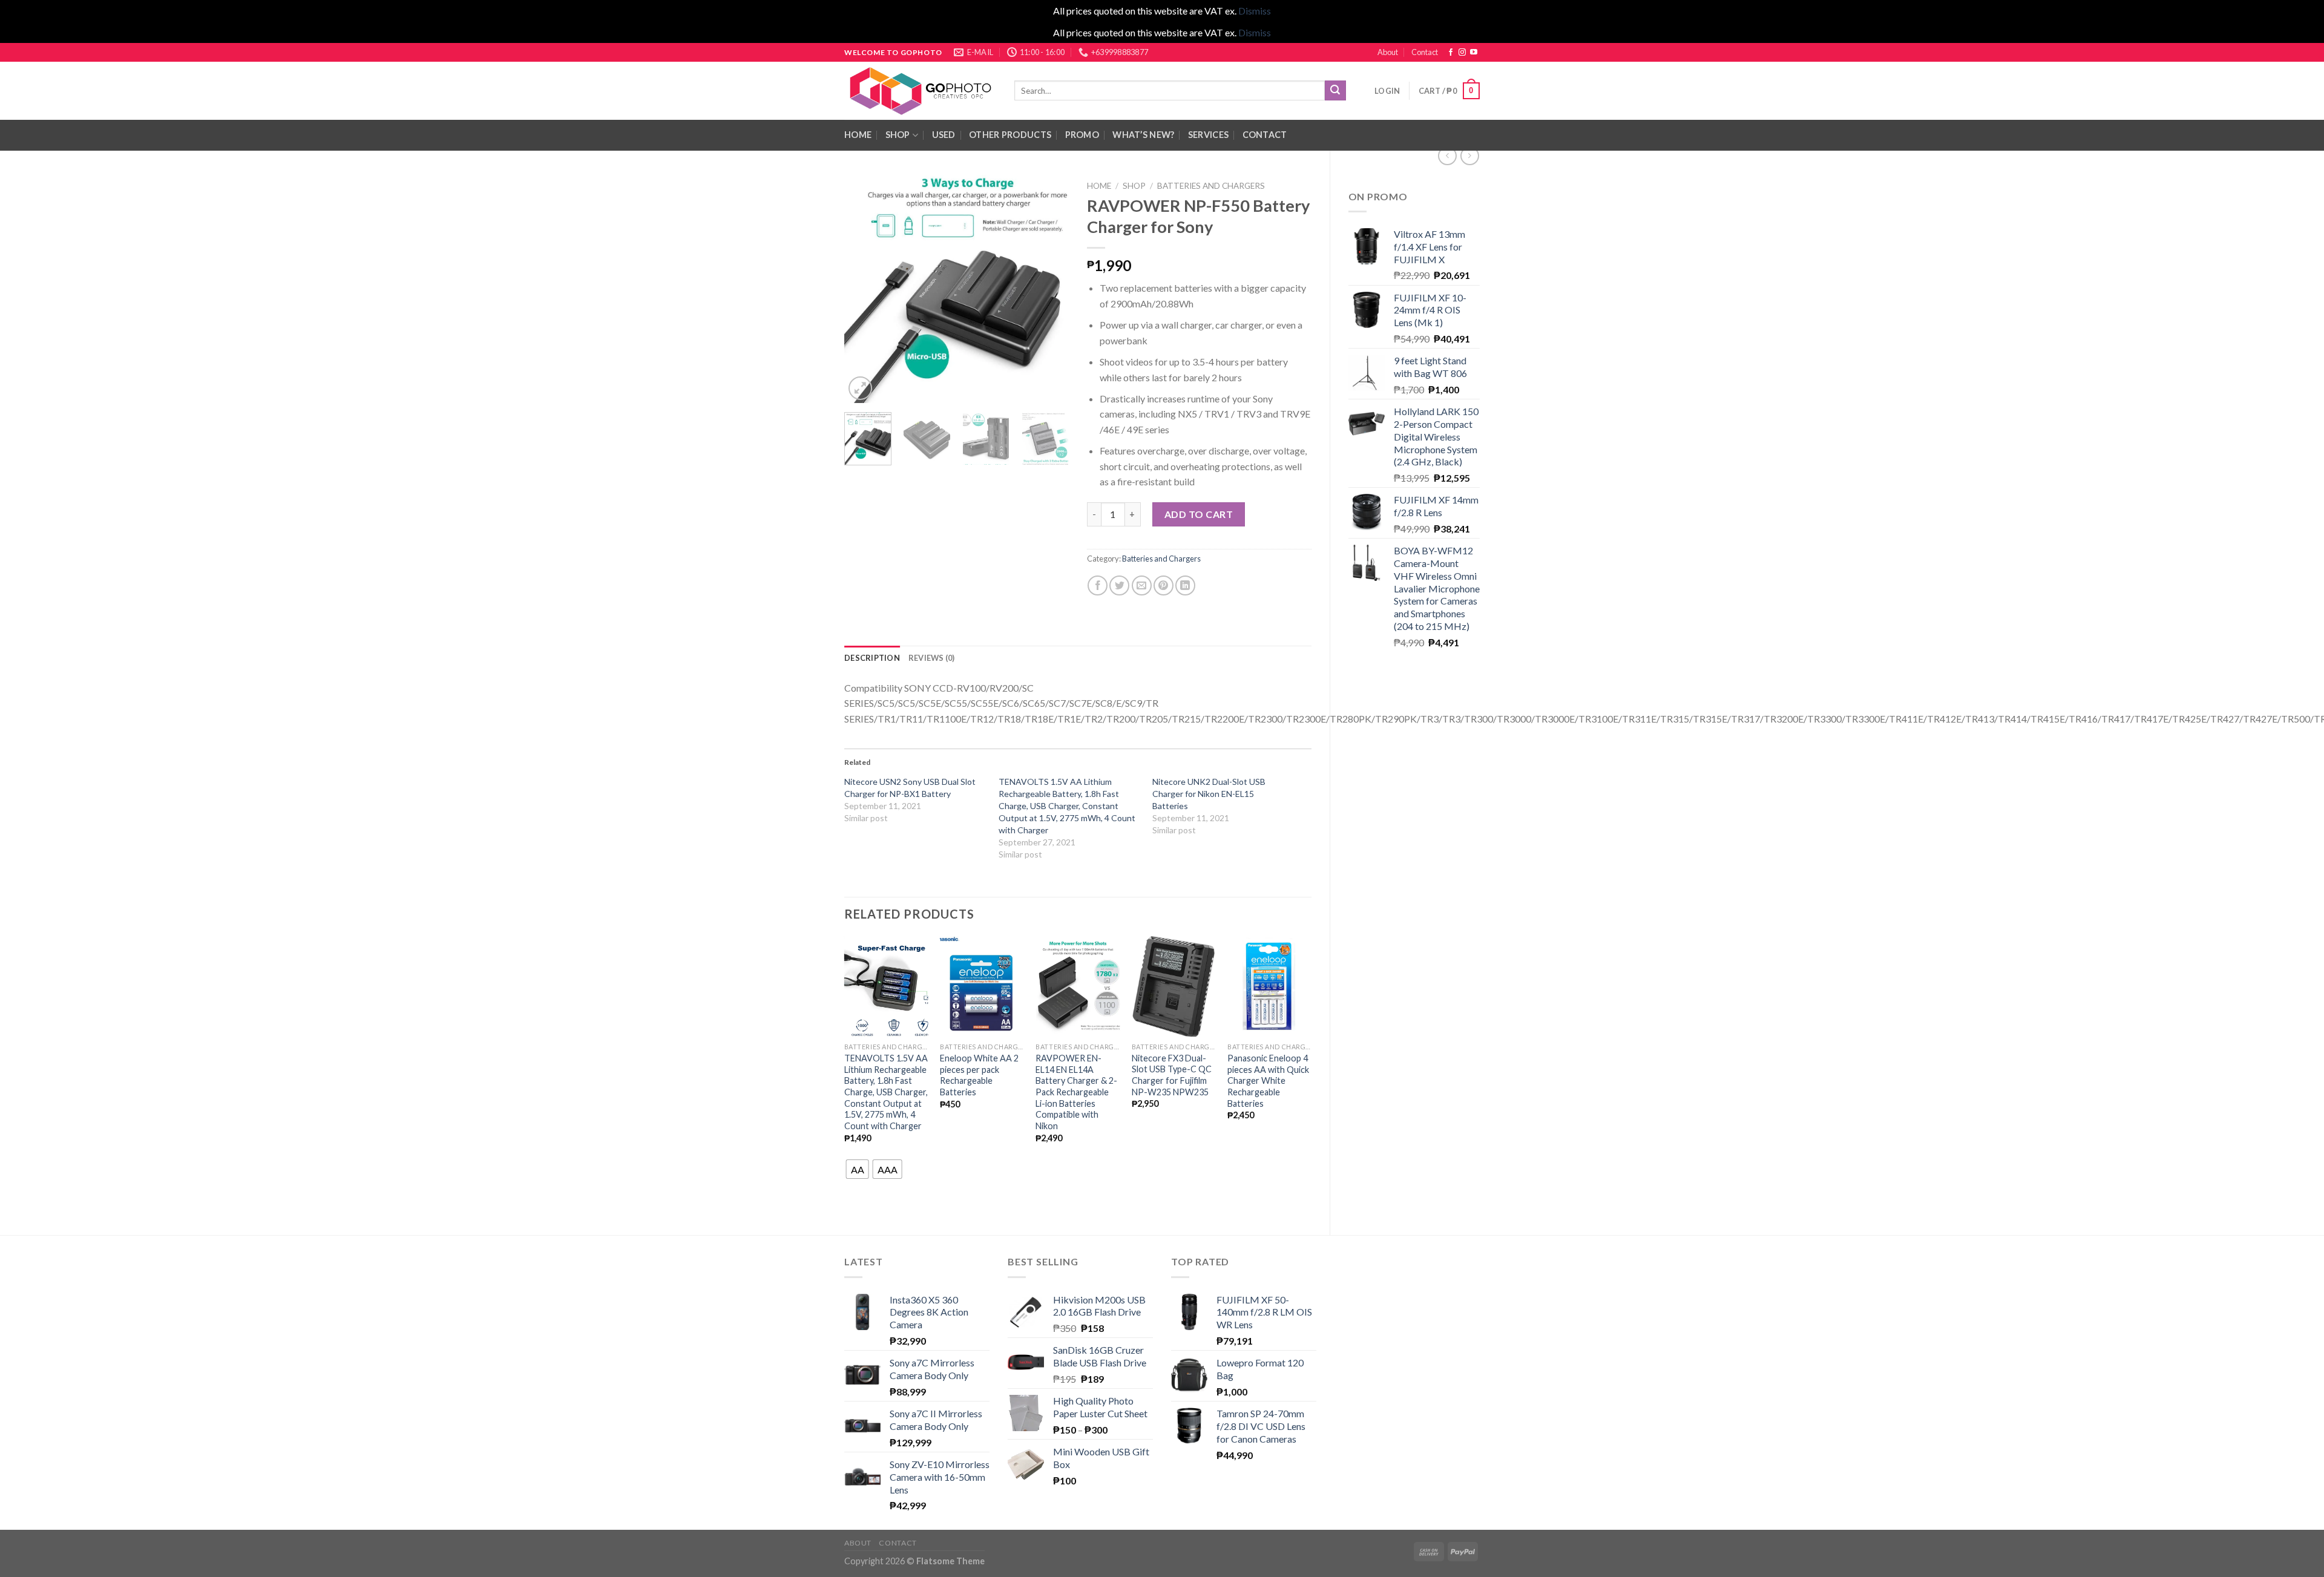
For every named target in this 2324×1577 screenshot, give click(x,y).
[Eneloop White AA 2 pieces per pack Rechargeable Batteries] (982, 986)
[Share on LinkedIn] (1185, 585)
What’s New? (1143, 135)
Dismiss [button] (1255, 11)
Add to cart (1199, 514)
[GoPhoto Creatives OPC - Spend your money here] (920, 91)
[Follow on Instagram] (1462, 53)
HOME (858, 135)
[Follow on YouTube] (1474, 53)
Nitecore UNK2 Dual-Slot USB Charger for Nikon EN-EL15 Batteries (1209, 794)
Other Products (1010, 135)
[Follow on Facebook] (1451, 53)
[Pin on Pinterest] (1164, 585)
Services (1208, 135)
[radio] (858, 1169)
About (1388, 52)
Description (872, 658)
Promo (1082, 135)
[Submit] (1335, 91)
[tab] (872, 658)
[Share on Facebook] (1098, 585)
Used (944, 135)
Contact (1425, 52)
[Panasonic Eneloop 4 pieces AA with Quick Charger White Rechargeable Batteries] (1269, 986)
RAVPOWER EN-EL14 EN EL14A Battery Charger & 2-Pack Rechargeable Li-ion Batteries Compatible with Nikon (1076, 1092)
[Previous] (864, 289)
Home (1099, 186)
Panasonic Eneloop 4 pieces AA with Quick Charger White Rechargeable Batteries (1268, 1081)
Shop (898, 135)
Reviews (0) (932, 658)
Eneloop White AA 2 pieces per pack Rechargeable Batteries (979, 1075)
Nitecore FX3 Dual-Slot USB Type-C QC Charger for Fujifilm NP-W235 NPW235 (1172, 1075)
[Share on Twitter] (1119, 585)
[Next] (1049, 289)
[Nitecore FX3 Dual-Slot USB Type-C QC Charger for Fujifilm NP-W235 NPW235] (1174, 986)
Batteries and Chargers (1211, 186)
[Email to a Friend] (1142, 585)
